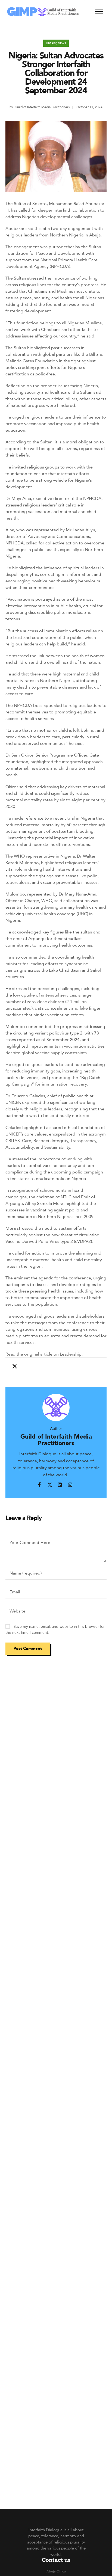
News (62, 43)
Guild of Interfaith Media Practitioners (42, 107)
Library (51, 43)
